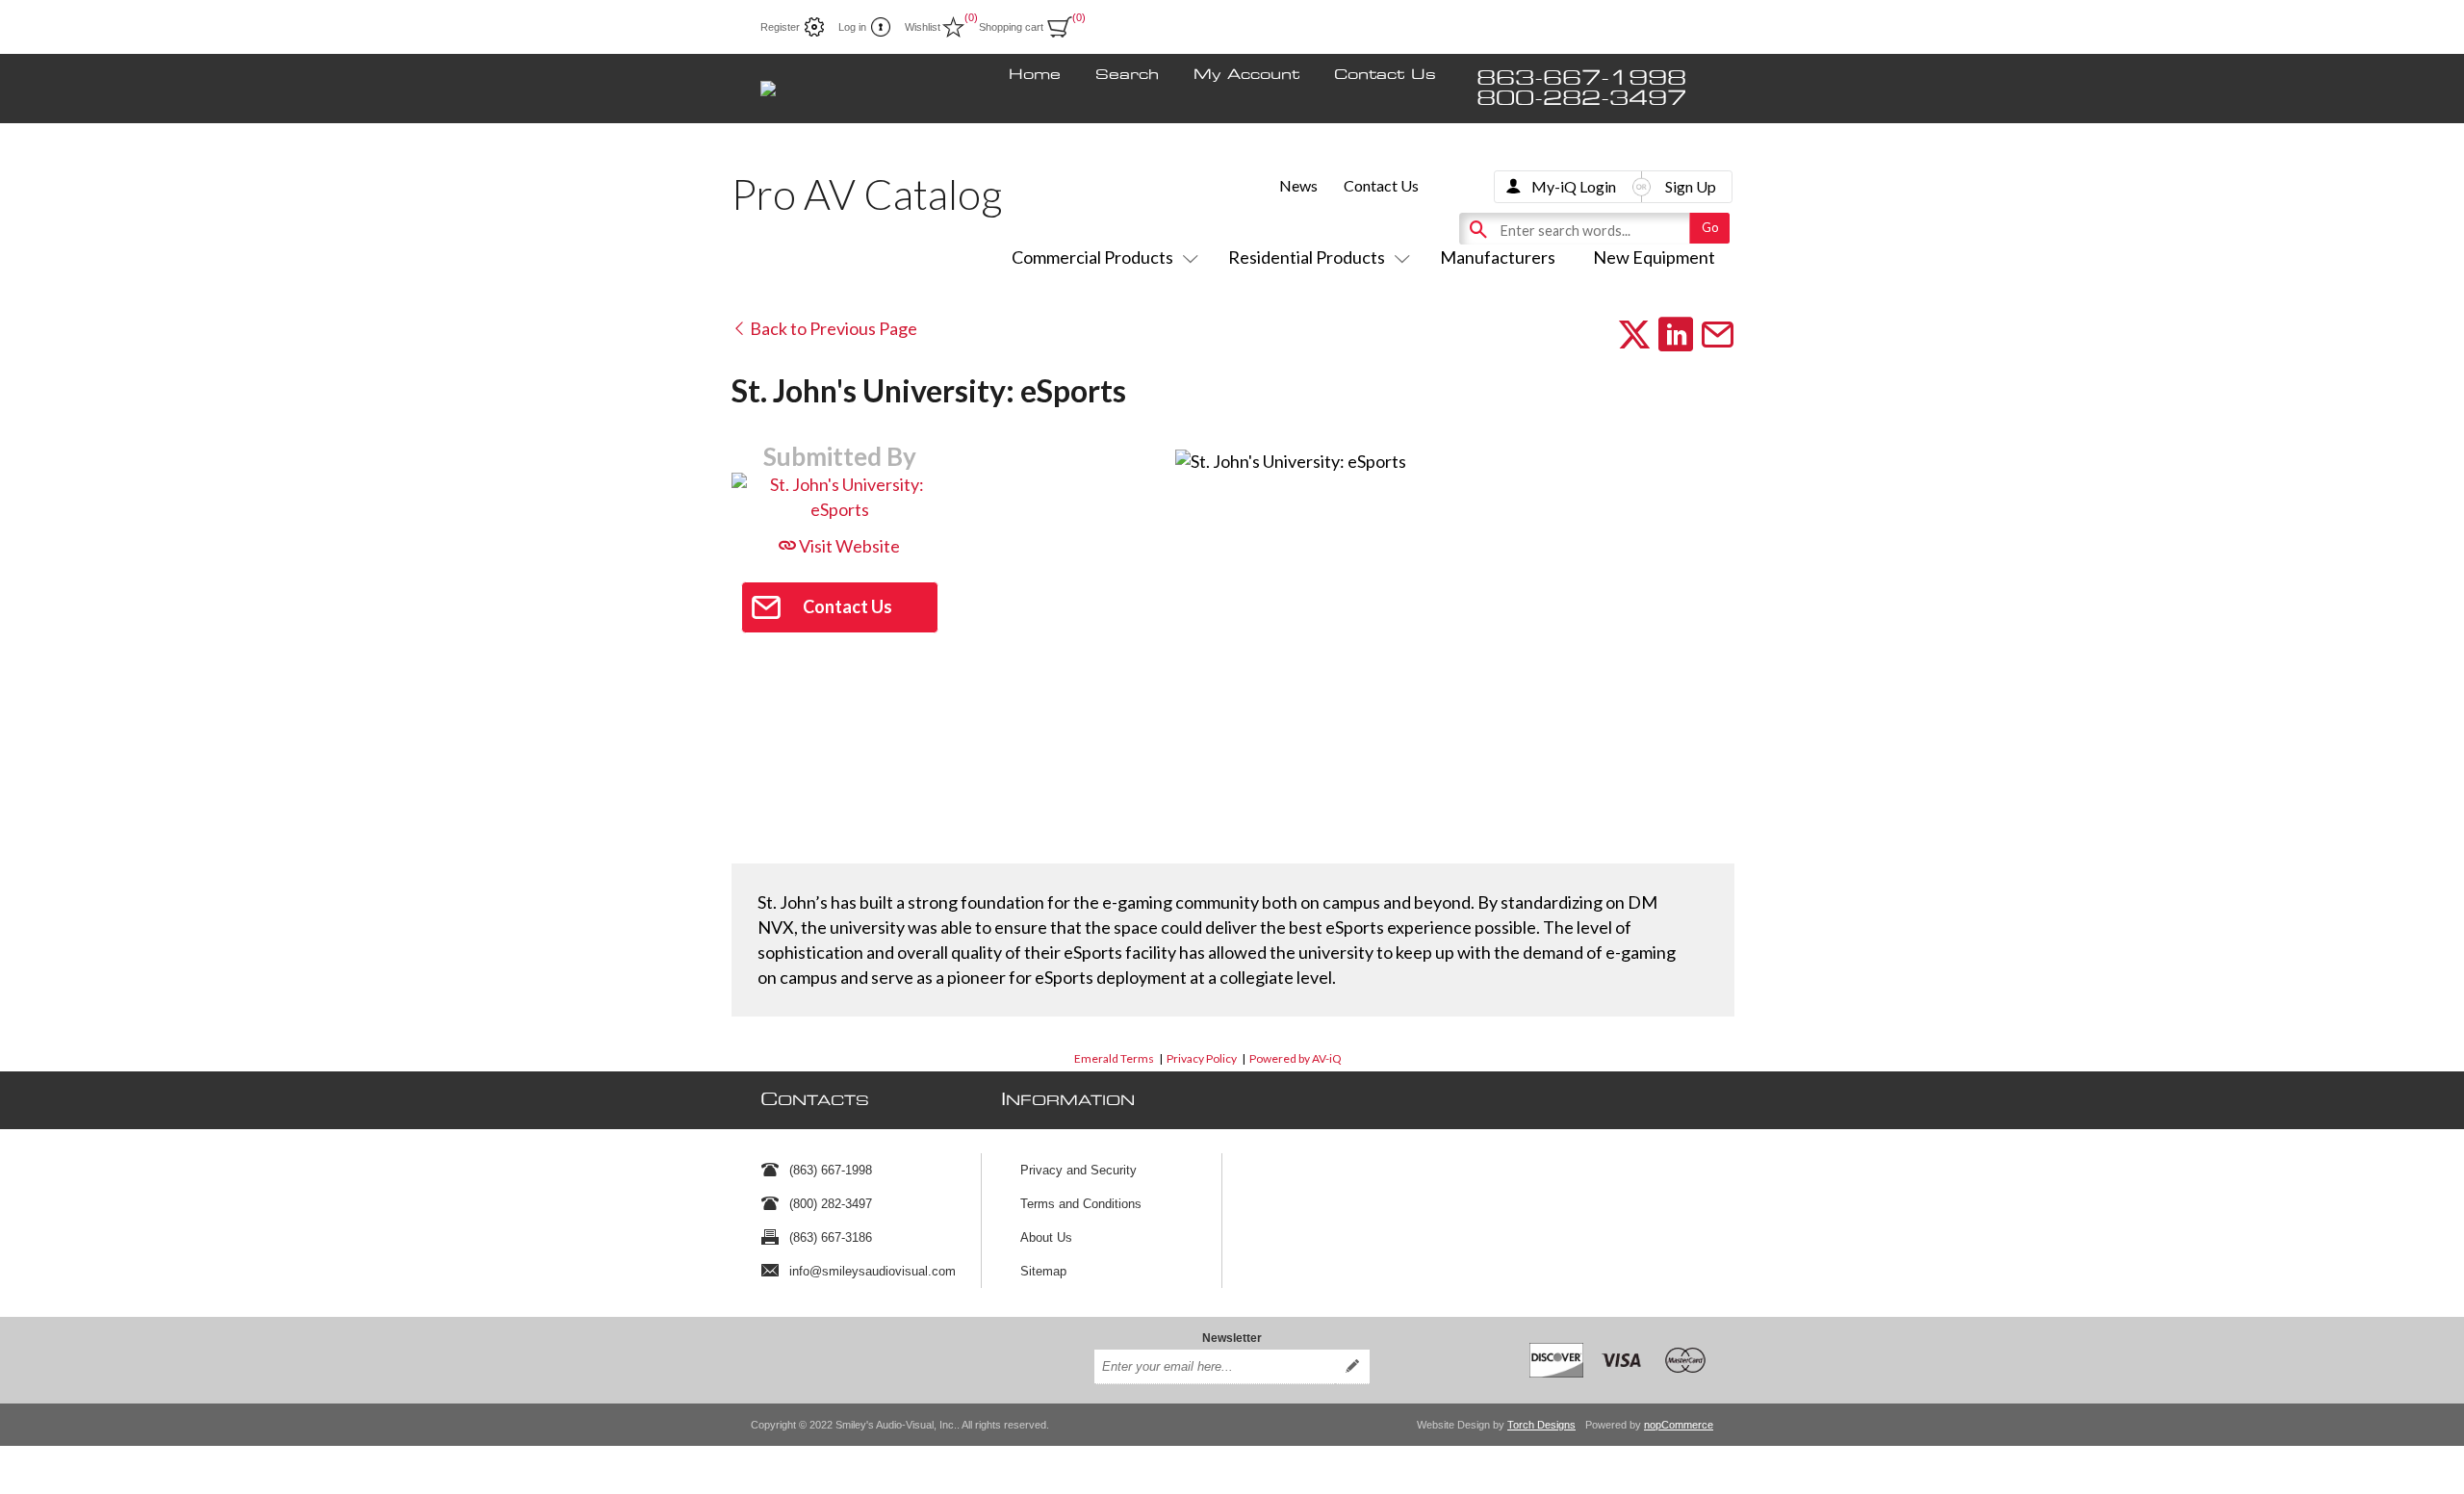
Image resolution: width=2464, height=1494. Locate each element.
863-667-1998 (1581, 78)
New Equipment (1654, 257)
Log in (852, 27)
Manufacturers (1498, 257)
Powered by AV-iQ (1296, 1058)
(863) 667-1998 (831, 1170)
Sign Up (1691, 186)
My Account (1246, 75)
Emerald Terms (1114, 1058)
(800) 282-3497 (831, 1204)
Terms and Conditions (1081, 1204)
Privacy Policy (1202, 1058)
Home (1035, 75)
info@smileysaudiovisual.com (873, 1271)
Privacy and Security (1078, 1170)
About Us (1046, 1237)
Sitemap (1043, 1271)
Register (780, 27)
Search (1127, 75)
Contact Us (1385, 75)
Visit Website (848, 546)
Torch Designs (1541, 1425)
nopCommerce (1679, 1425)
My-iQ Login (1574, 186)
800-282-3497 (1581, 99)
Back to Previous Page (832, 328)
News (1298, 185)
